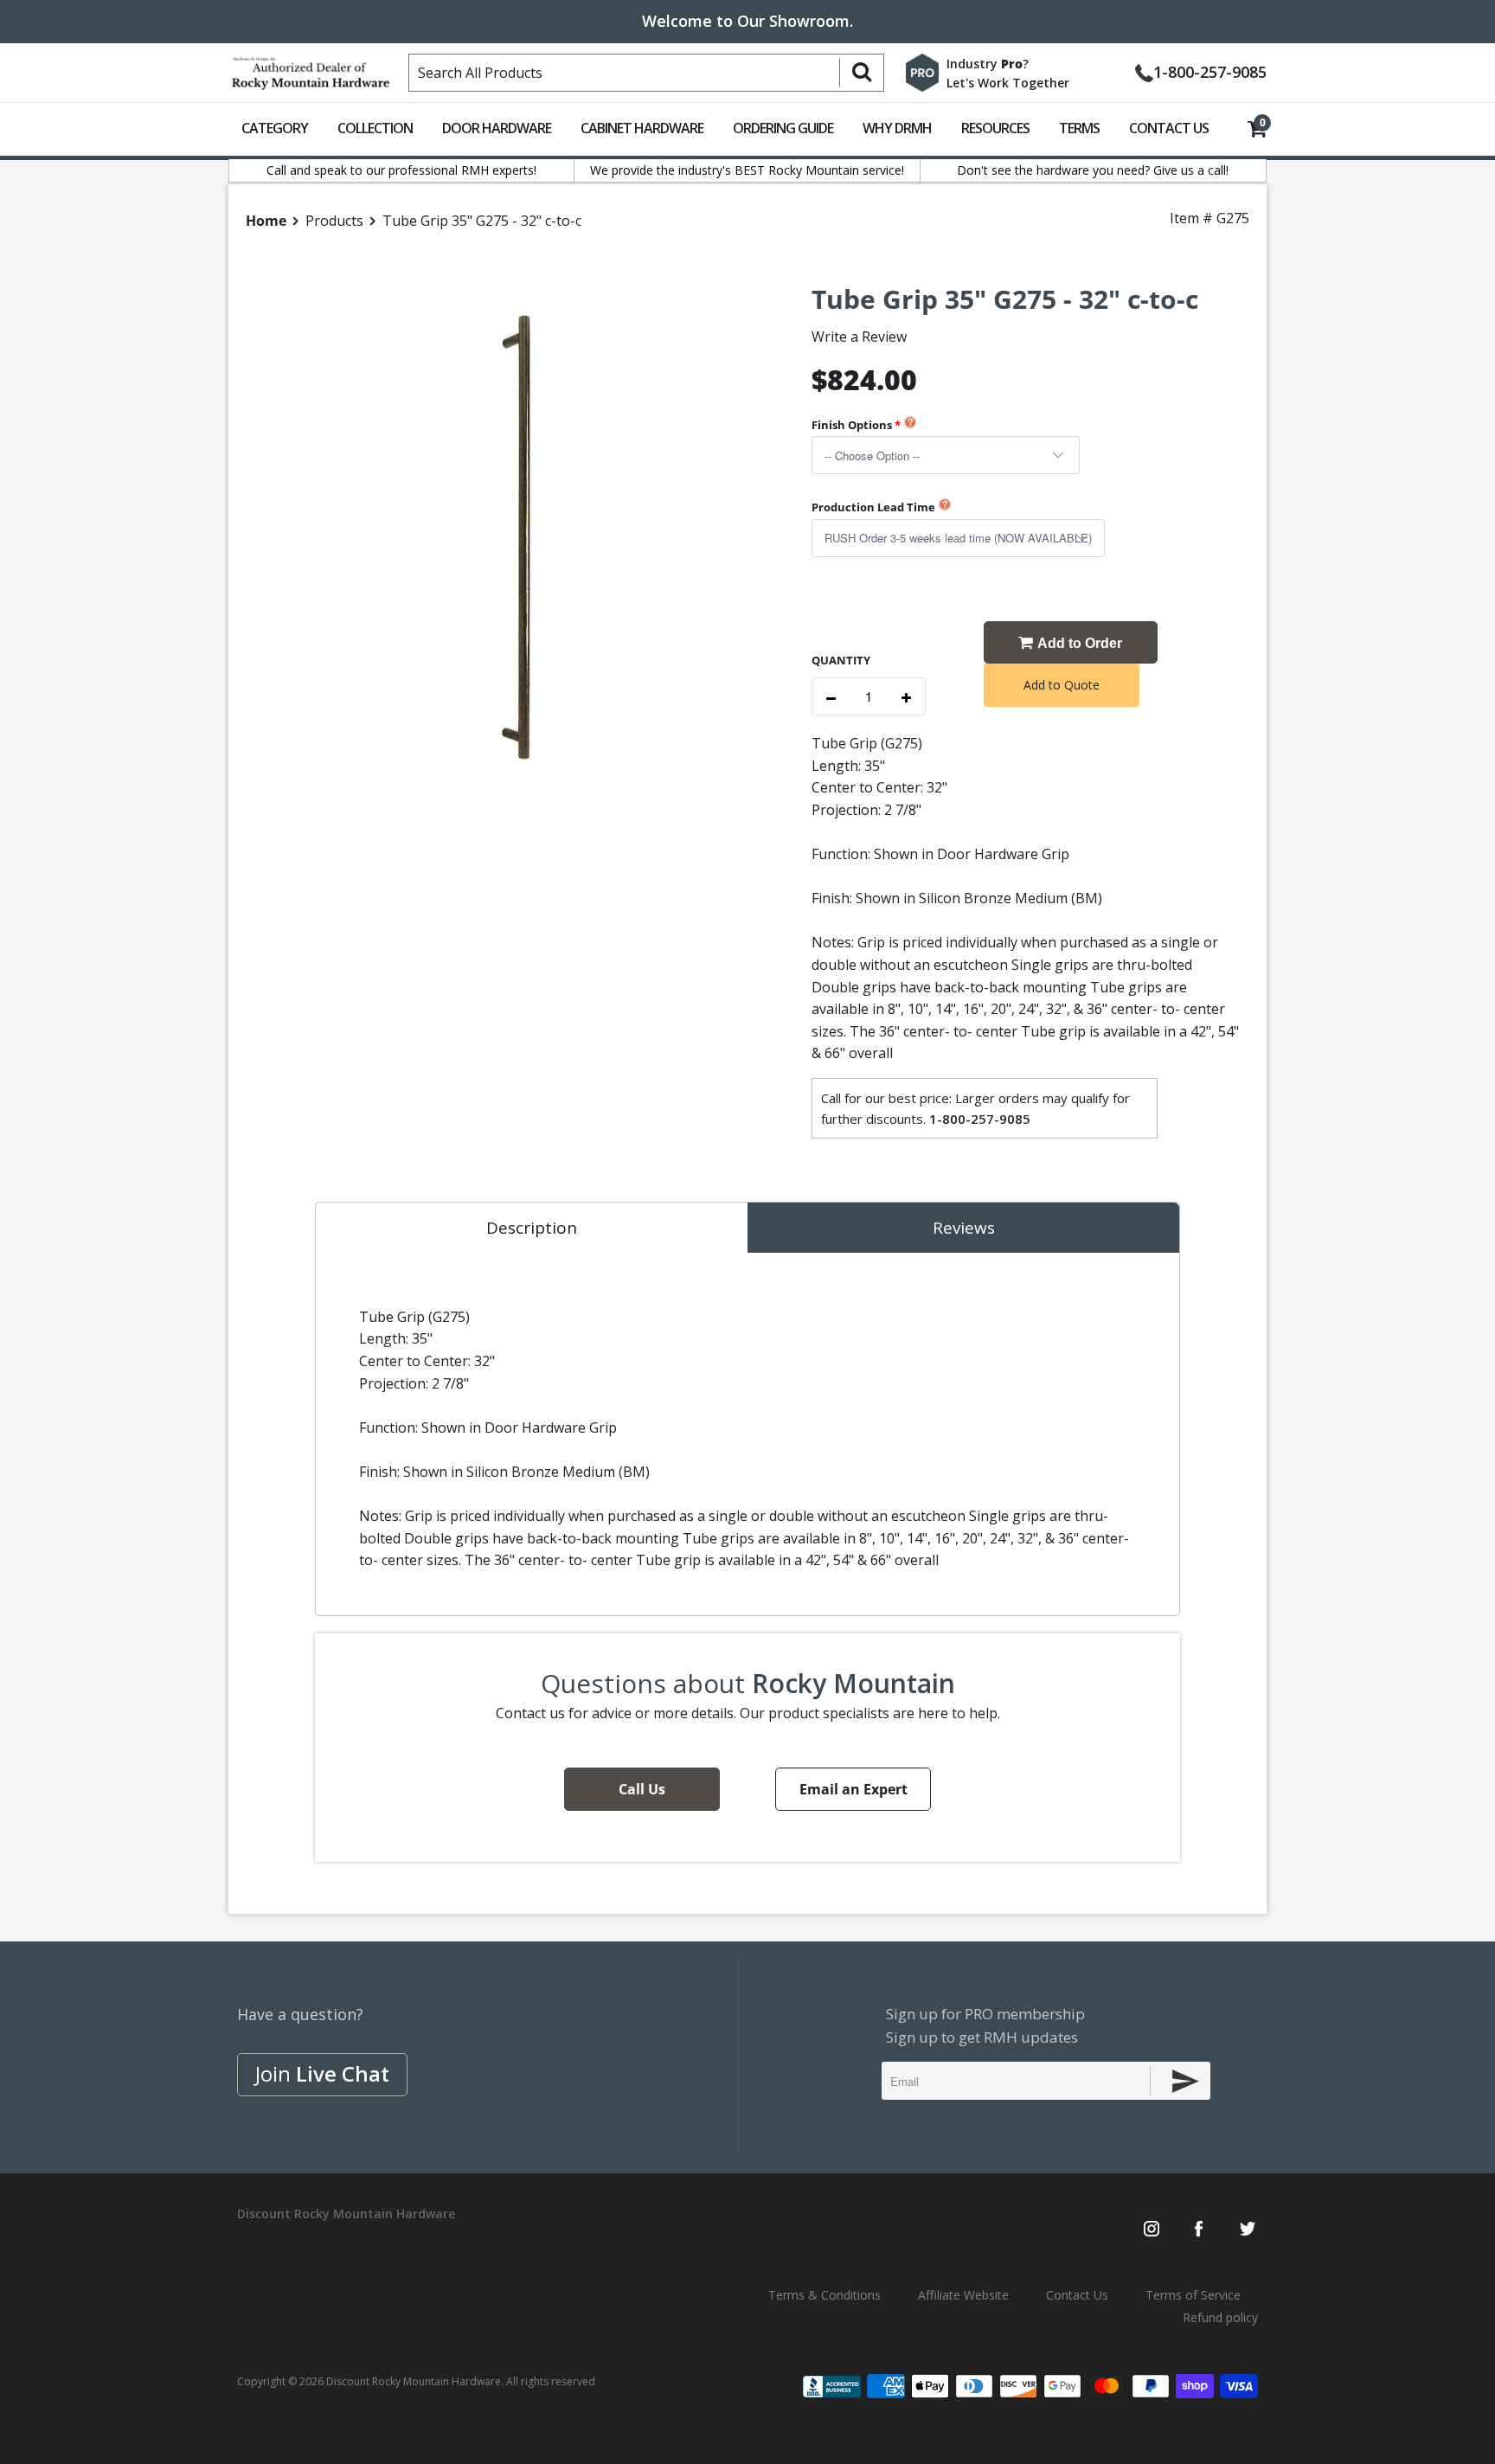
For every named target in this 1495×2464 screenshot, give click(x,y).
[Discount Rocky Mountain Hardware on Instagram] (1152, 2230)
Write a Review (859, 337)
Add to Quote (1062, 685)
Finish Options (852, 425)
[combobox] (646, 73)
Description (532, 1228)
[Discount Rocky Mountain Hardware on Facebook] (1199, 2230)
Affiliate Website (963, 2295)
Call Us (642, 1789)
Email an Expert (853, 1789)
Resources (995, 128)
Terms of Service (1193, 2295)
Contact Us (1169, 128)
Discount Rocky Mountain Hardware (414, 2381)
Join (322, 2073)
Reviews (964, 1228)
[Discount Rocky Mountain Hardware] (311, 69)
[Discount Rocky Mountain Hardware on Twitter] (1247, 2230)
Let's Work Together (1008, 83)
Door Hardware (497, 128)
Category (275, 128)
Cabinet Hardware (642, 128)
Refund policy (1220, 2317)
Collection (375, 128)
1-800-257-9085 (1210, 71)
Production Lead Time (873, 507)
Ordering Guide (783, 128)
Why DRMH (897, 128)
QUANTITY (841, 660)
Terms (1079, 128)
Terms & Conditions (824, 2295)
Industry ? (988, 64)
